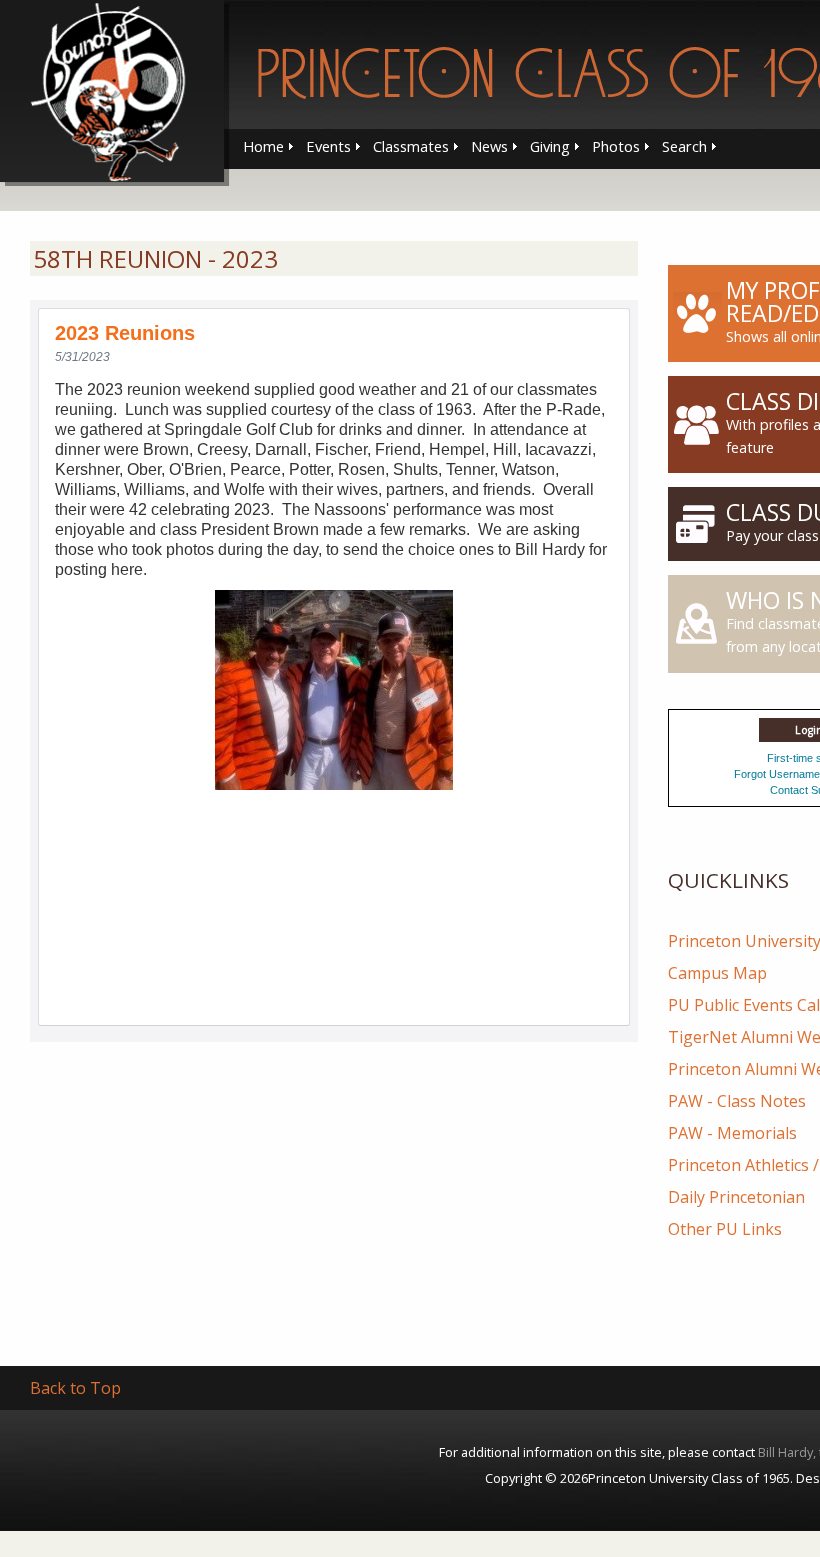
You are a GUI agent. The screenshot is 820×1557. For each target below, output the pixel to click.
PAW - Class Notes (737, 1101)
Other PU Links (725, 1229)
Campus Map (717, 973)
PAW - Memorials (732, 1133)
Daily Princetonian (736, 1197)
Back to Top (75, 1388)
